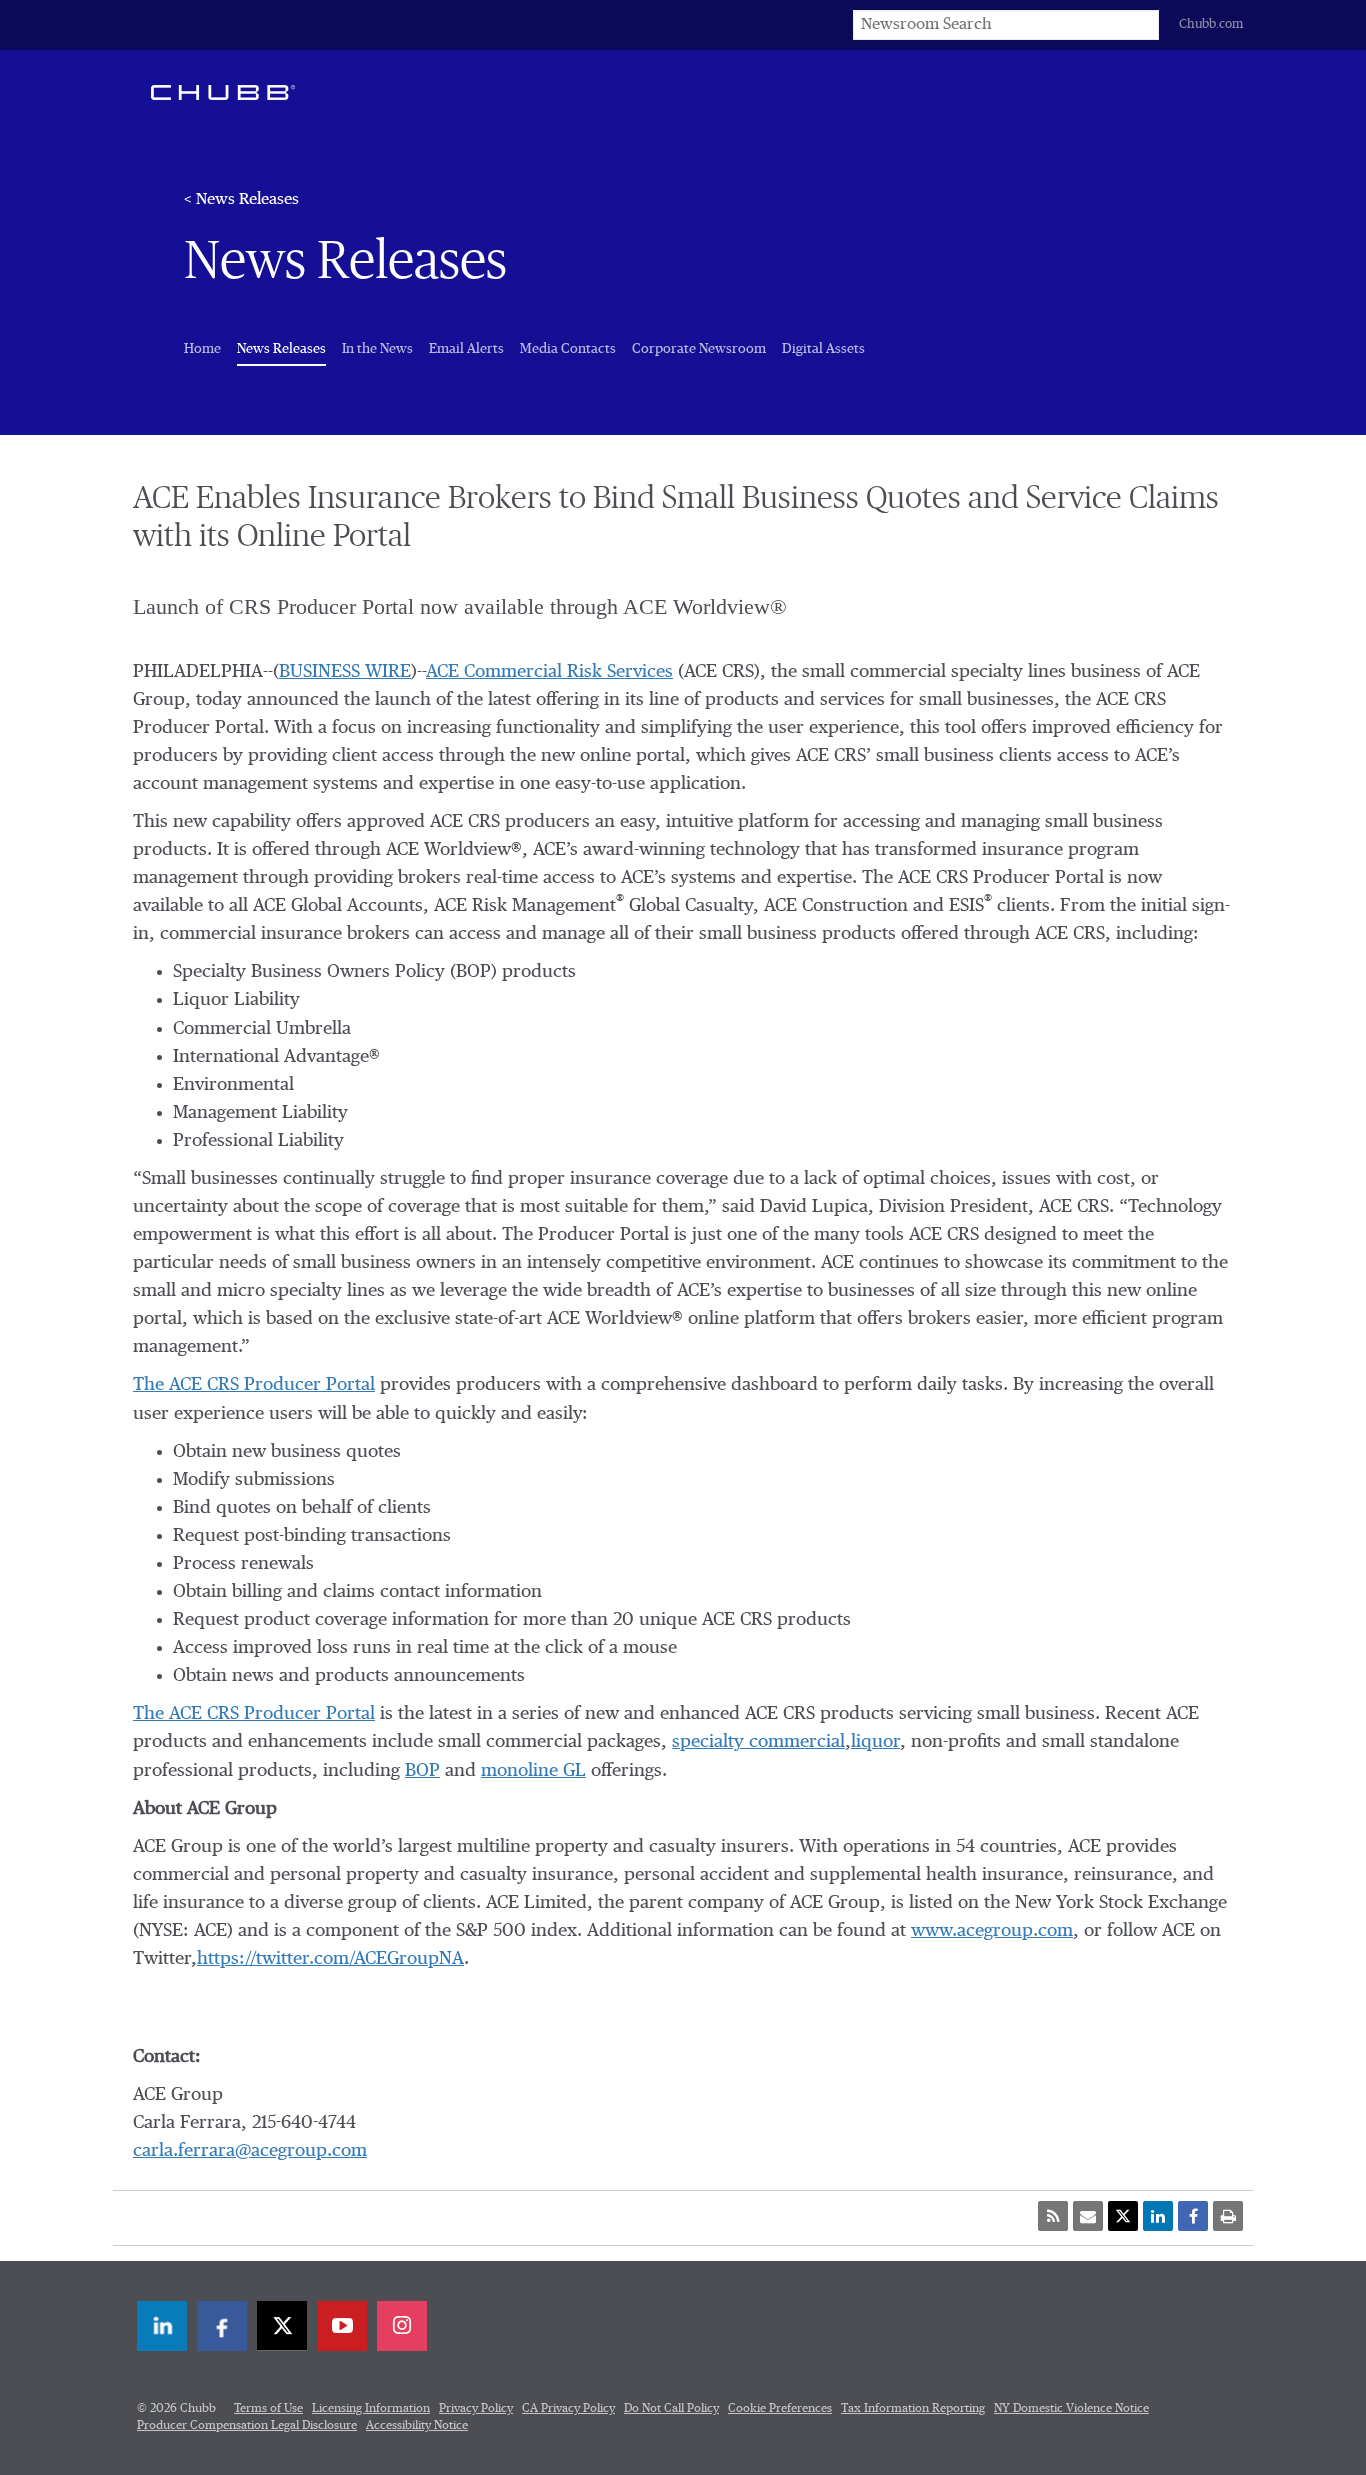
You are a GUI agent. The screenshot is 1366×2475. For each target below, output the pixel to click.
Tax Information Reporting (913, 2409)
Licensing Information (371, 2409)
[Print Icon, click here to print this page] (1228, 2216)
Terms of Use (268, 2409)
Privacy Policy (476, 2409)
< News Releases (241, 200)
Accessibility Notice (417, 2426)
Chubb (223, 92)
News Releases (281, 348)
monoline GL (533, 1771)
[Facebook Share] (1193, 2216)
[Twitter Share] (1123, 2216)
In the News (377, 349)
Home (202, 349)
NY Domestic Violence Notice (1071, 2409)
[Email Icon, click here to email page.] (1088, 2216)
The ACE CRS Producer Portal (254, 1385)
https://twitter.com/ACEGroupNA (330, 1959)
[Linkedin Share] (1158, 2216)
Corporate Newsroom (699, 349)
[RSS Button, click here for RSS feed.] (1053, 2216)
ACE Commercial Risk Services (549, 672)
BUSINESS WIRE (345, 672)
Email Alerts (466, 349)
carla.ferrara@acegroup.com (250, 2151)
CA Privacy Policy (568, 2409)
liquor (875, 1742)
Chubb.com (1211, 24)
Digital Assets (823, 349)
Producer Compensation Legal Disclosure (247, 2426)
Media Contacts (568, 349)
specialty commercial (758, 1742)
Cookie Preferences (780, 2409)
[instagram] (402, 2326)
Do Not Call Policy (671, 2409)
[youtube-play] (342, 2326)
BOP (422, 1771)
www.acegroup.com (992, 1931)
